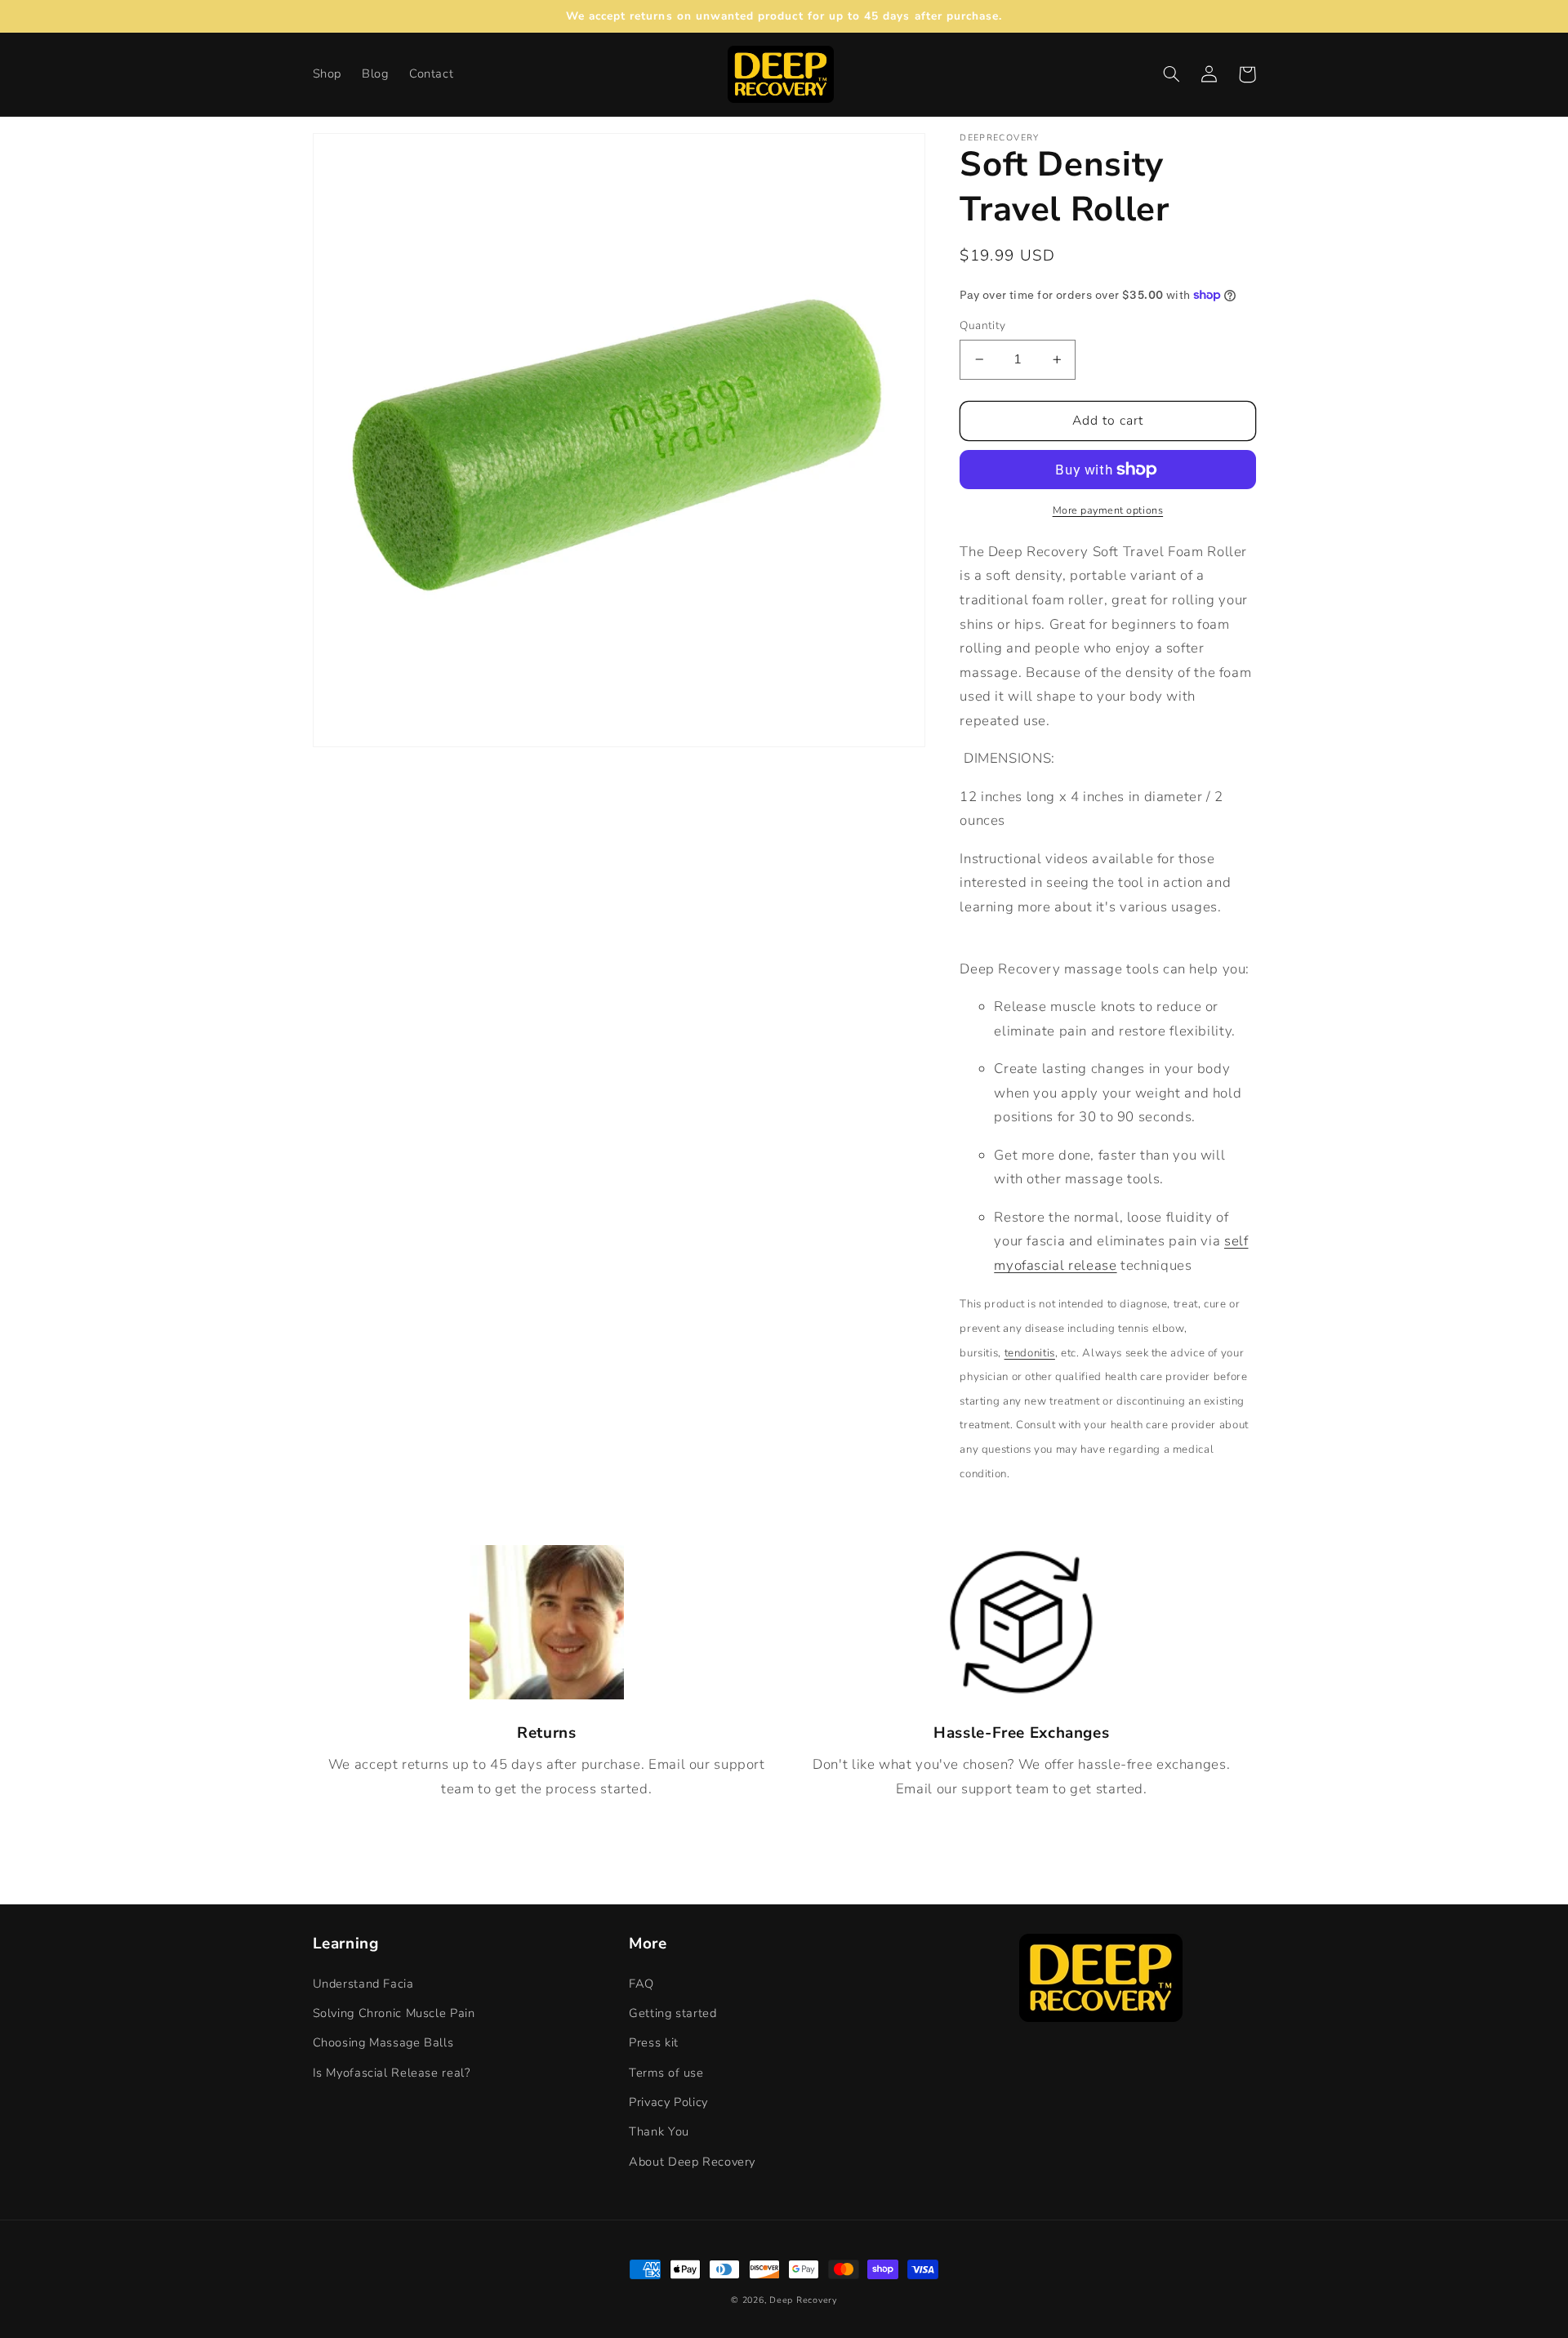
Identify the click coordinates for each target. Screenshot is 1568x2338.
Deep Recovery (803, 2300)
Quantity (982, 325)
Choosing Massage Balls (383, 2042)
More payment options (1108, 510)
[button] (1172, 74)
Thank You (659, 2131)
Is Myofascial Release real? (392, 2073)
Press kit (654, 2042)
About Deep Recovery (692, 2162)
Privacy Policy (668, 2102)
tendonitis (1030, 1352)
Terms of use (666, 2073)
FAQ (641, 1984)
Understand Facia (363, 1984)
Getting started (673, 2013)
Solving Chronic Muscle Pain (394, 2013)
